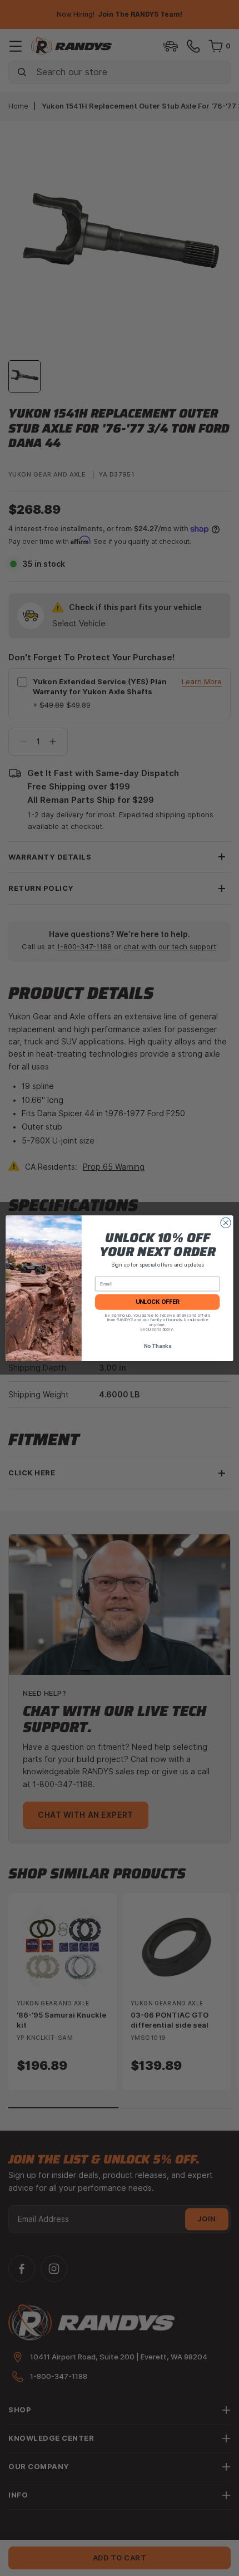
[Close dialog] (226, 1223)
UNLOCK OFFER (158, 1302)
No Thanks (158, 1346)
